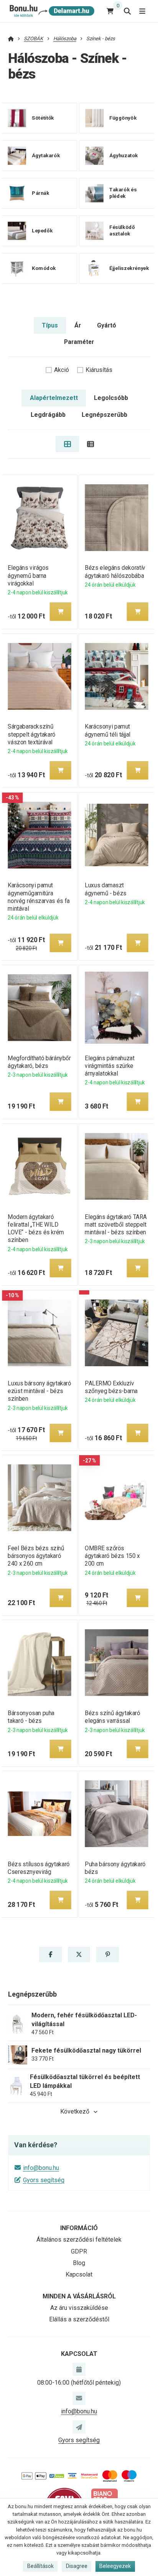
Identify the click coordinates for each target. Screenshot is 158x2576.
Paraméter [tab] (79, 342)
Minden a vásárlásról (79, 2296)
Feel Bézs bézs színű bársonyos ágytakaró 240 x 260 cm (36, 1556)
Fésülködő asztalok (122, 231)
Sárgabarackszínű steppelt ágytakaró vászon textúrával (31, 734)
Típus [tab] (50, 325)
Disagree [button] (77, 2566)
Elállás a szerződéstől (79, 2319)
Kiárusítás (99, 370)
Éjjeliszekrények (129, 268)
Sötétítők (43, 118)
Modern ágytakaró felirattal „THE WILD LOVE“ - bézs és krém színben (36, 1228)
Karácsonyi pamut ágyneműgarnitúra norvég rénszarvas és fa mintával (39, 897)
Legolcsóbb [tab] (111, 398)
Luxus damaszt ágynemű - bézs (105, 889)
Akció (62, 370)
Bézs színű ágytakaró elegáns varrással (112, 1717)
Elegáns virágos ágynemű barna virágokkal (28, 575)
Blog (79, 2263)
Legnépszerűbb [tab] (105, 415)
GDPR (79, 2251)
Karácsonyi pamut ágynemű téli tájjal (108, 730)
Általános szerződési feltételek (79, 2240)
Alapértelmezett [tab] (54, 398)
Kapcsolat (79, 2274)
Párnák (41, 193)
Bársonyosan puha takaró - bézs (31, 1717)
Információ (79, 2228)
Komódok (44, 268)
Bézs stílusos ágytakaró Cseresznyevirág (39, 1868)
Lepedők (42, 231)
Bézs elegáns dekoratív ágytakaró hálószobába (115, 572)
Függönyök (123, 118)
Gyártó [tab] (107, 325)
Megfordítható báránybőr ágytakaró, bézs (39, 1062)
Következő (75, 2111)
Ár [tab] (78, 325)
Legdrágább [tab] (48, 415)
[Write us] (79, 2427)
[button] (60, 612)
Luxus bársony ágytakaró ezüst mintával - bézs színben (39, 1391)
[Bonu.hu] (51, 11)
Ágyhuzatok (124, 155)
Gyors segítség (44, 2180)
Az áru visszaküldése (79, 2308)
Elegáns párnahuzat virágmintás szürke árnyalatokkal (109, 1066)
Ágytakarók (46, 155)
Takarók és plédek (123, 193)
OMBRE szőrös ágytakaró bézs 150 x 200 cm (112, 1556)
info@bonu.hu (41, 2168)
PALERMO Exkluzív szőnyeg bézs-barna (111, 1387)
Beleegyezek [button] (115, 2566)
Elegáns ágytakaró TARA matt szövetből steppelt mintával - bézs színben (116, 1225)
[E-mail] (79, 2398)
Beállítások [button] (40, 2566)
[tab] (67, 444)
